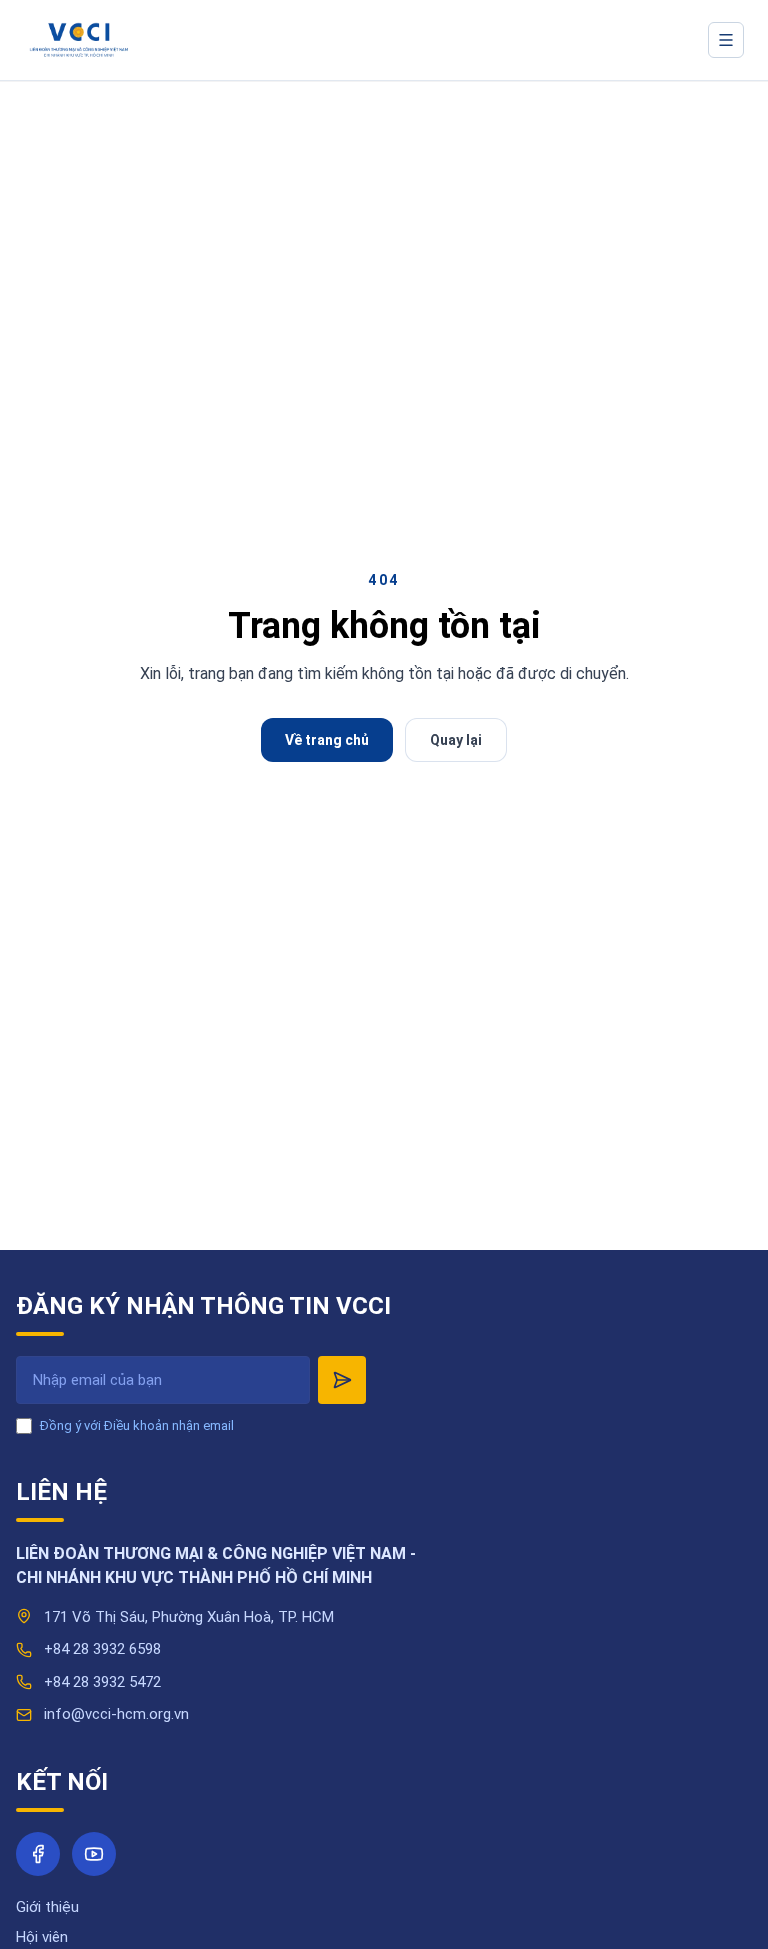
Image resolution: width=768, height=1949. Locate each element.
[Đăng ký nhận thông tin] (342, 1380)
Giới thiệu (47, 1907)
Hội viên (42, 1937)
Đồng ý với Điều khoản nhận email (137, 1425)
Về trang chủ (327, 740)
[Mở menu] (726, 40)
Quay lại (456, 740)
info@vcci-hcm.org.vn (116, 1714)
